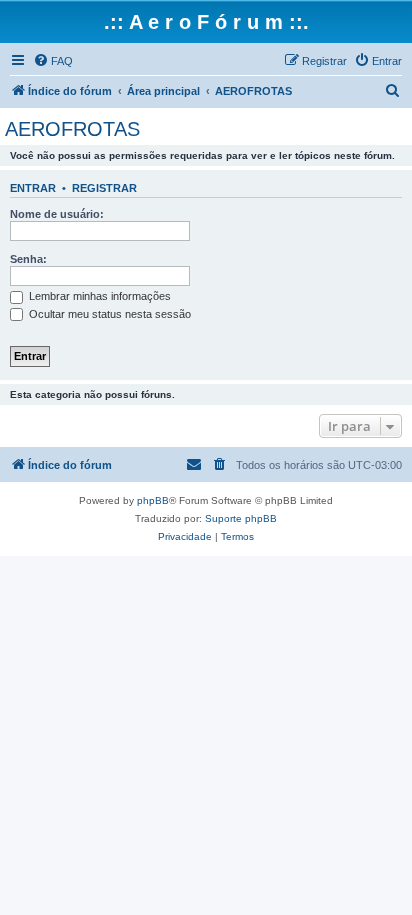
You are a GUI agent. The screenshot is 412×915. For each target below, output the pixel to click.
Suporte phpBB (241, 518)
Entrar (33, 188)
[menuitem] (53, 61)
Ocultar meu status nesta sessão (108, 314)
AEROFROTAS (72, 129)
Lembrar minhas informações (98, 296)
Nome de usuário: (57, 214)
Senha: (28, 259)
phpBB (153, 500)
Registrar (104, 188)
